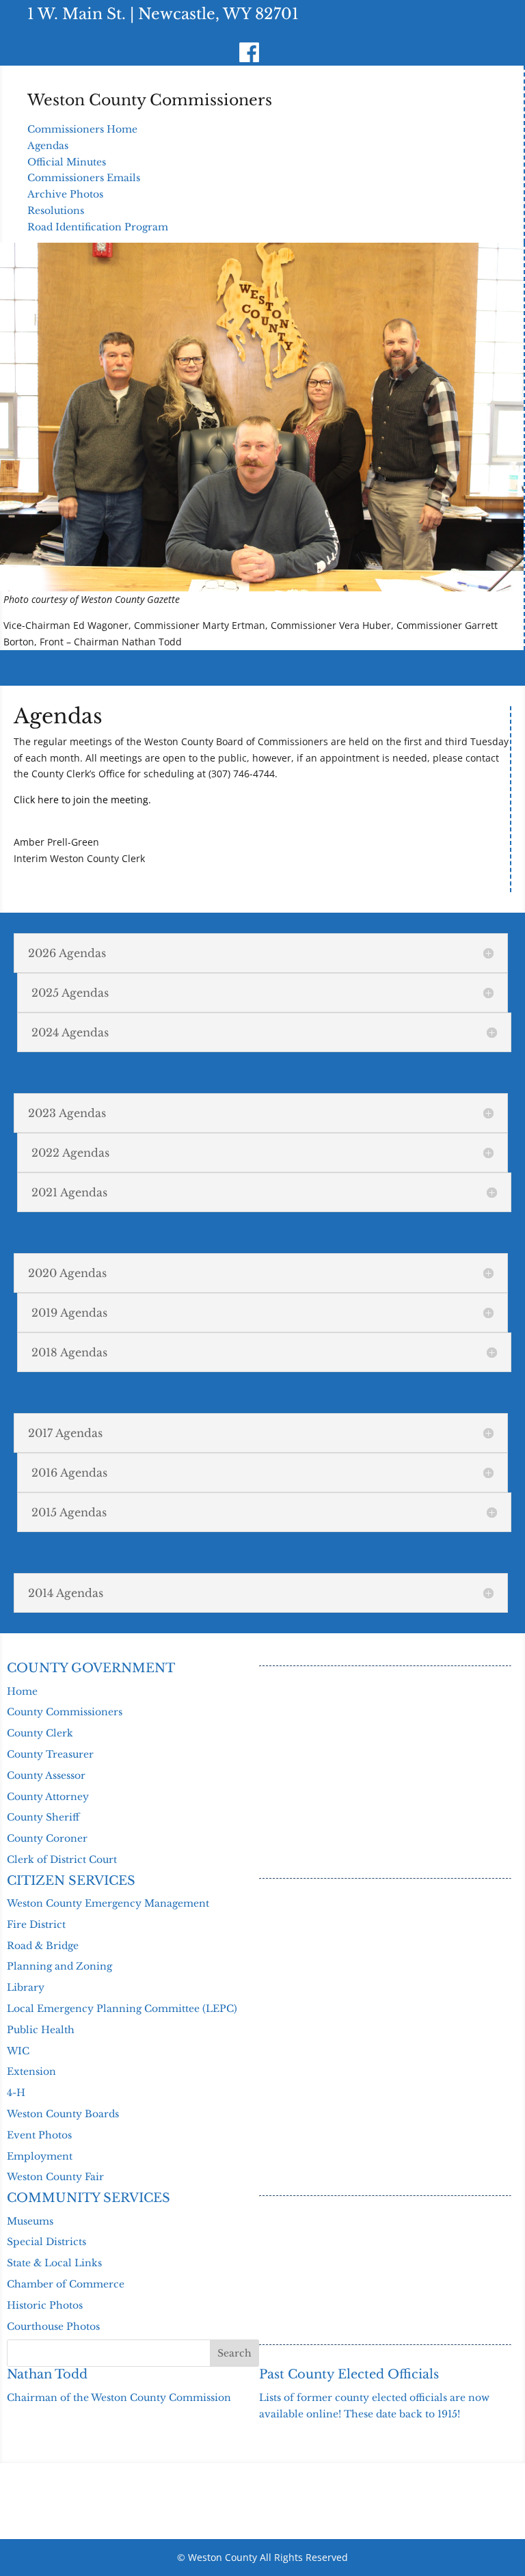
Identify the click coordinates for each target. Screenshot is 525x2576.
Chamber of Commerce (66, 2284)
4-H (16, 2093)
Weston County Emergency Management (108, 1903)
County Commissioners (65, 1712)
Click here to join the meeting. (82, 800)
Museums (30, 2221)
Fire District (36, 1924)
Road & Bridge (43, 1946)
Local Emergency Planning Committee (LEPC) (122, 2009)
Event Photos (39, 2135)
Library (26, 1987)
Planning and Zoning (59, 1966)
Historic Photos (45, 2305)
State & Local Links (54, 2263)
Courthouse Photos (53, 2326)
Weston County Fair (55, 2177)
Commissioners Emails (84, 178)
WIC (18, 2051)
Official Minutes (67, 162)
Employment (40, 2156)
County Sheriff (43, 1817)
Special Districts (46, 2242)
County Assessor (46, 1775)
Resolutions (56, 211)
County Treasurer (50, 1754)
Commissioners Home (82, 129)
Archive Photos (65, 194)
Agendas (48, 146)
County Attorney (48, 1797)
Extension (31, 2071)
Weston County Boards (63, 2114)
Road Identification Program (98, 227)
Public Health (41, 2030)
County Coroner (47, 1838)
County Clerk (40, 1733)
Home (22, 1691)
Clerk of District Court (62, 1860)
